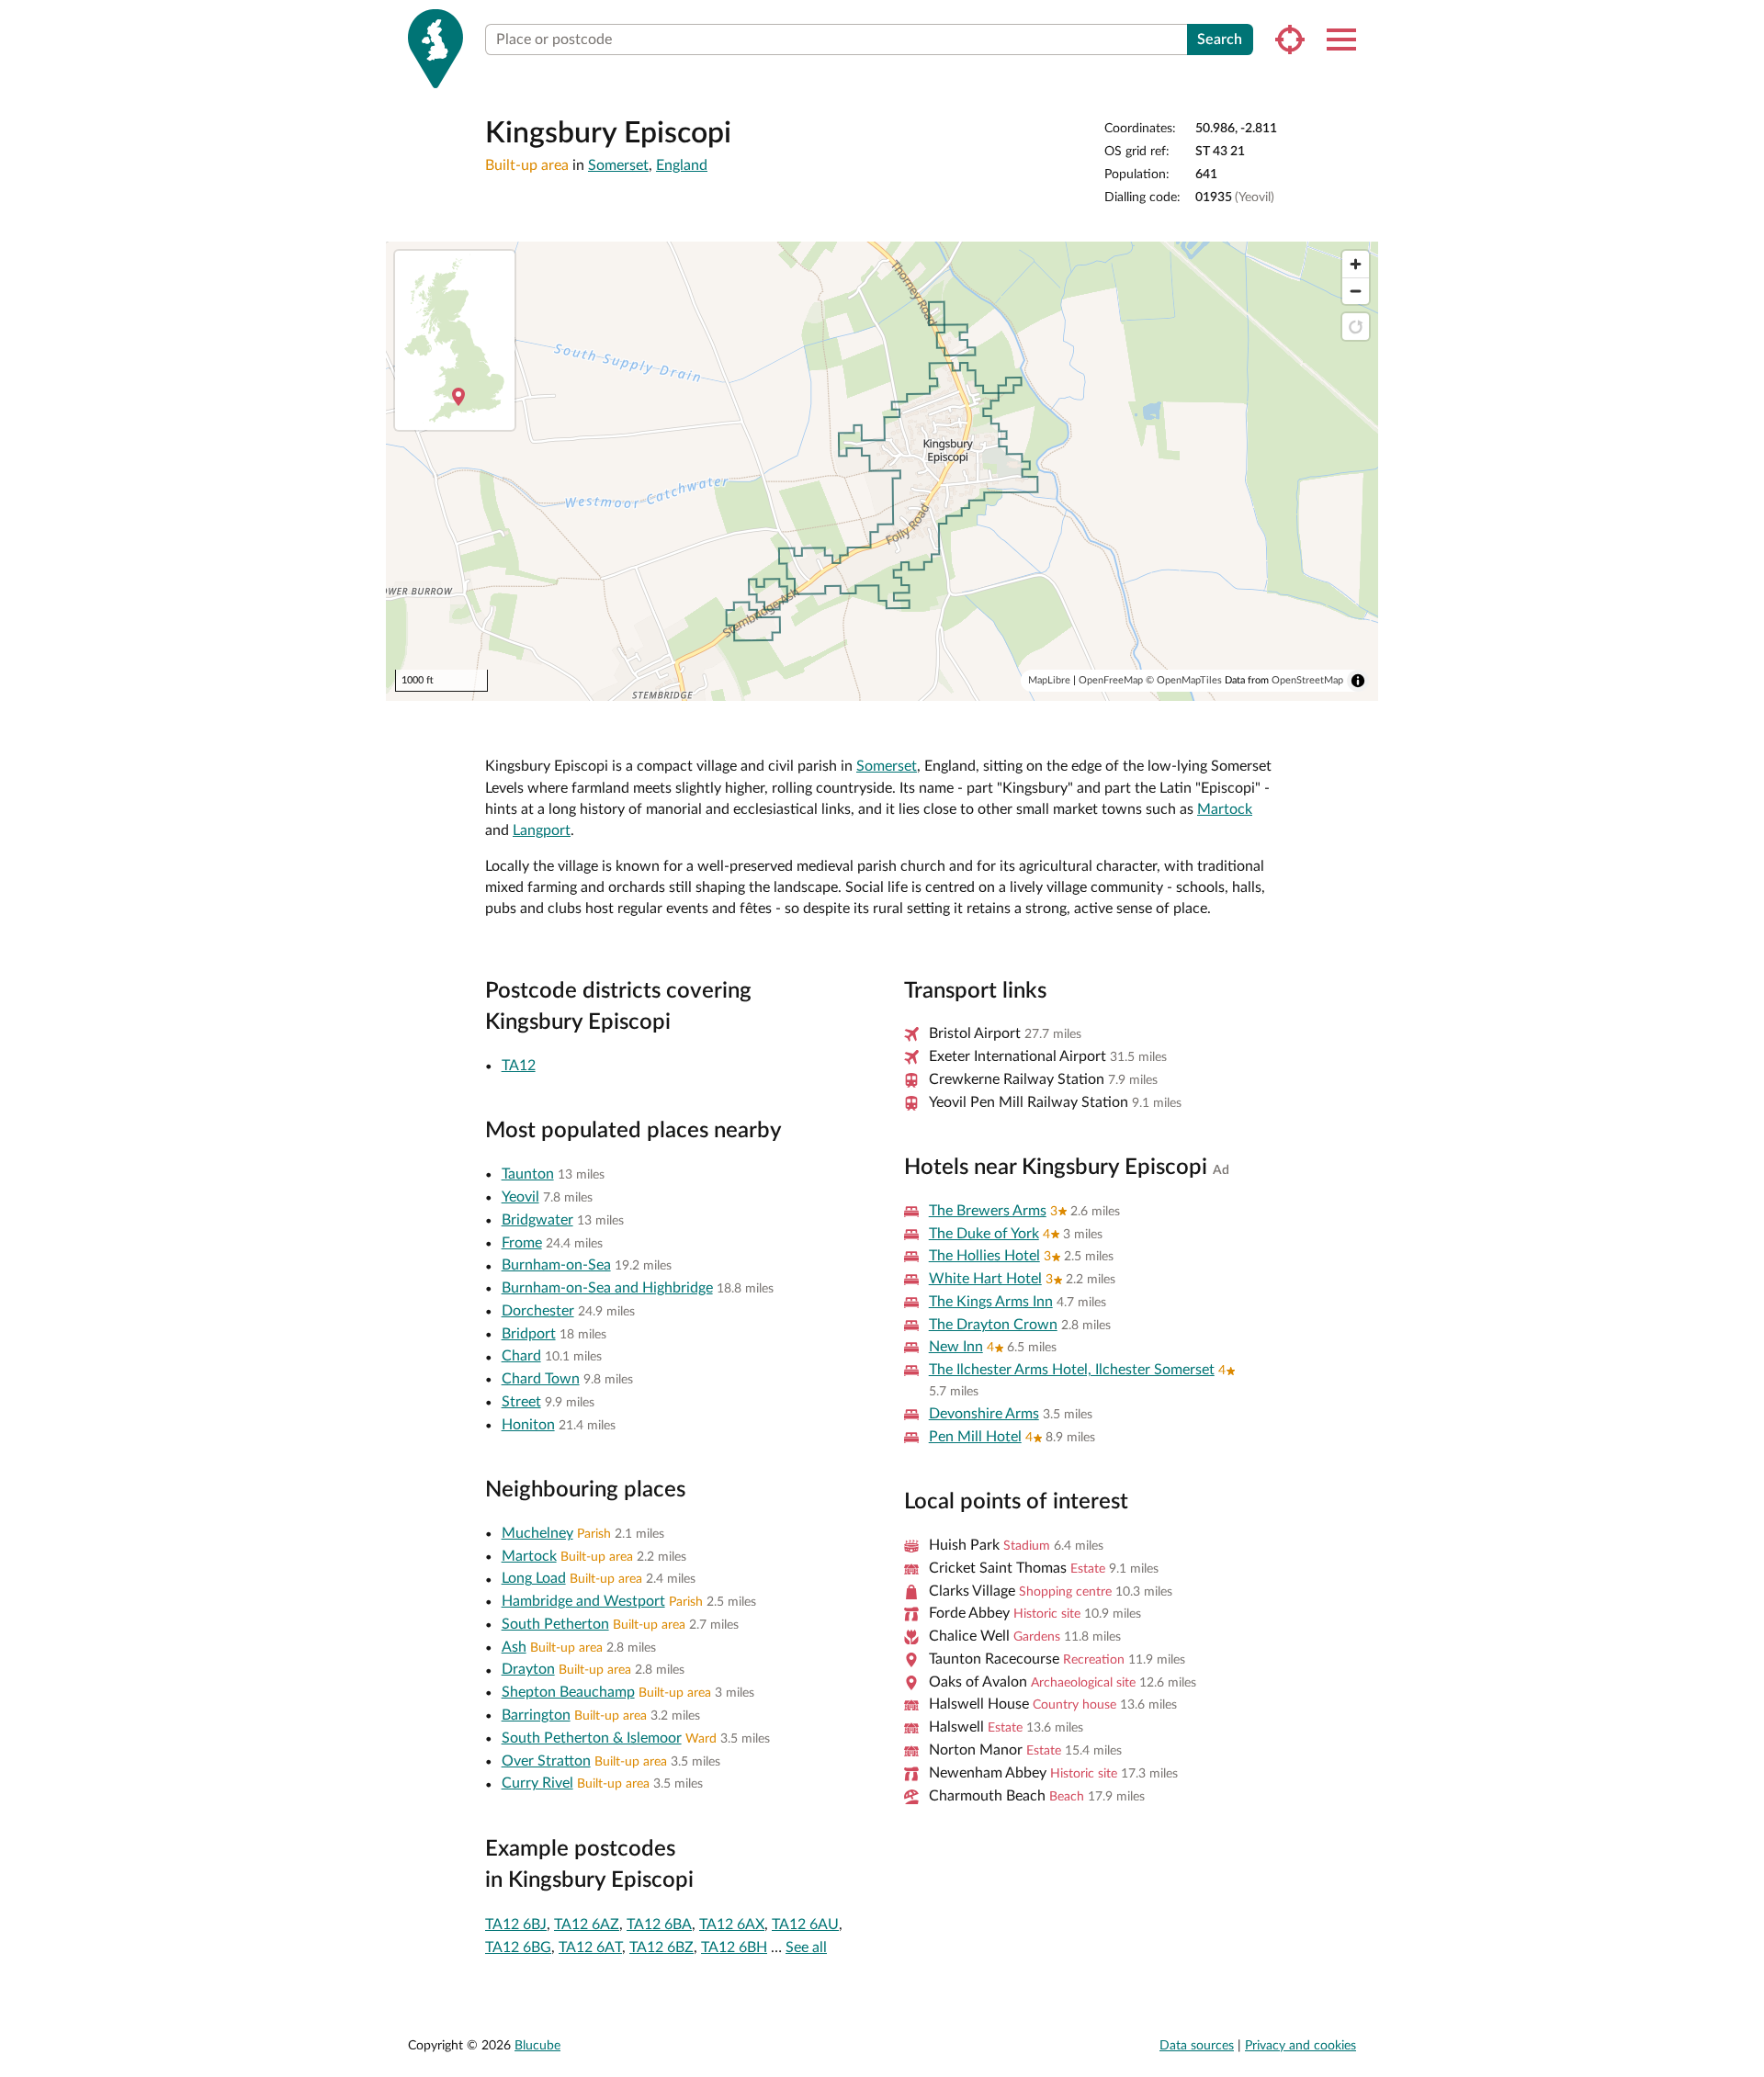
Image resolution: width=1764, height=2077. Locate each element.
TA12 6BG (518, 1947)
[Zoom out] (1356, 291)
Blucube (537, 2046)
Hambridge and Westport (583, 1601)
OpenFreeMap (1111, 680)
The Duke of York (984, 1234)
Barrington (536, 1715)
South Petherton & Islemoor (592, 1738)
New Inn (956, 1347)
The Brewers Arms (988, 1211)
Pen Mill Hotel (975, 1437)
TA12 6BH (734, 1947)
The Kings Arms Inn (991, 1302)
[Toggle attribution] (1358, 681)
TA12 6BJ (516, 1925)
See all (806, 1947)
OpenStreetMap (1307, 680)
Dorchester (538, 1311)
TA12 (519, 1066)
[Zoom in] (1356, 264)
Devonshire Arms (984, 1414)
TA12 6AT (590, 1947)
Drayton (528, 1669)
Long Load (534, 1578)
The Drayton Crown (993, 1325)
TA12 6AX (732, 1925)
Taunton (528, 1174)
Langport (542, 830)
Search (1220, 40)
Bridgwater (537, 1220)
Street (521, 1402)
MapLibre (1049, 680)
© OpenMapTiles (1184, 680)
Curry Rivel (537, 1783)
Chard (521, 1356)
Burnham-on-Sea (556, 1265)
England (682, 165)
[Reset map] (1356, 327)
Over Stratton (546, 1761)
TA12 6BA (659, 1925)
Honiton (528, 1425)
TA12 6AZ (587, 1925)
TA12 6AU (805, 1925)
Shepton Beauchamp (568, 1692)
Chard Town (541, 1379)
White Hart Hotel (985, 1279)
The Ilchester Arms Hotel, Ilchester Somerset (1072, 1370)
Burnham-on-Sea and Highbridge (607, 1288)
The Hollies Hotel (984, 1256)
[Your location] (1290, 40)
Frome (522, 1243)
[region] (882, 471)
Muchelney (537, 1533)
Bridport (529, 1334)
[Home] (435, 49)
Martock (1225, 809)
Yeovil (520, 1197)
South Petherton (555, 1624)
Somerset (618, 165)
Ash (514, 1647)
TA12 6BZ (661, 1947)
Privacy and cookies (1300, 2046)
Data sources (1197, 2046)
